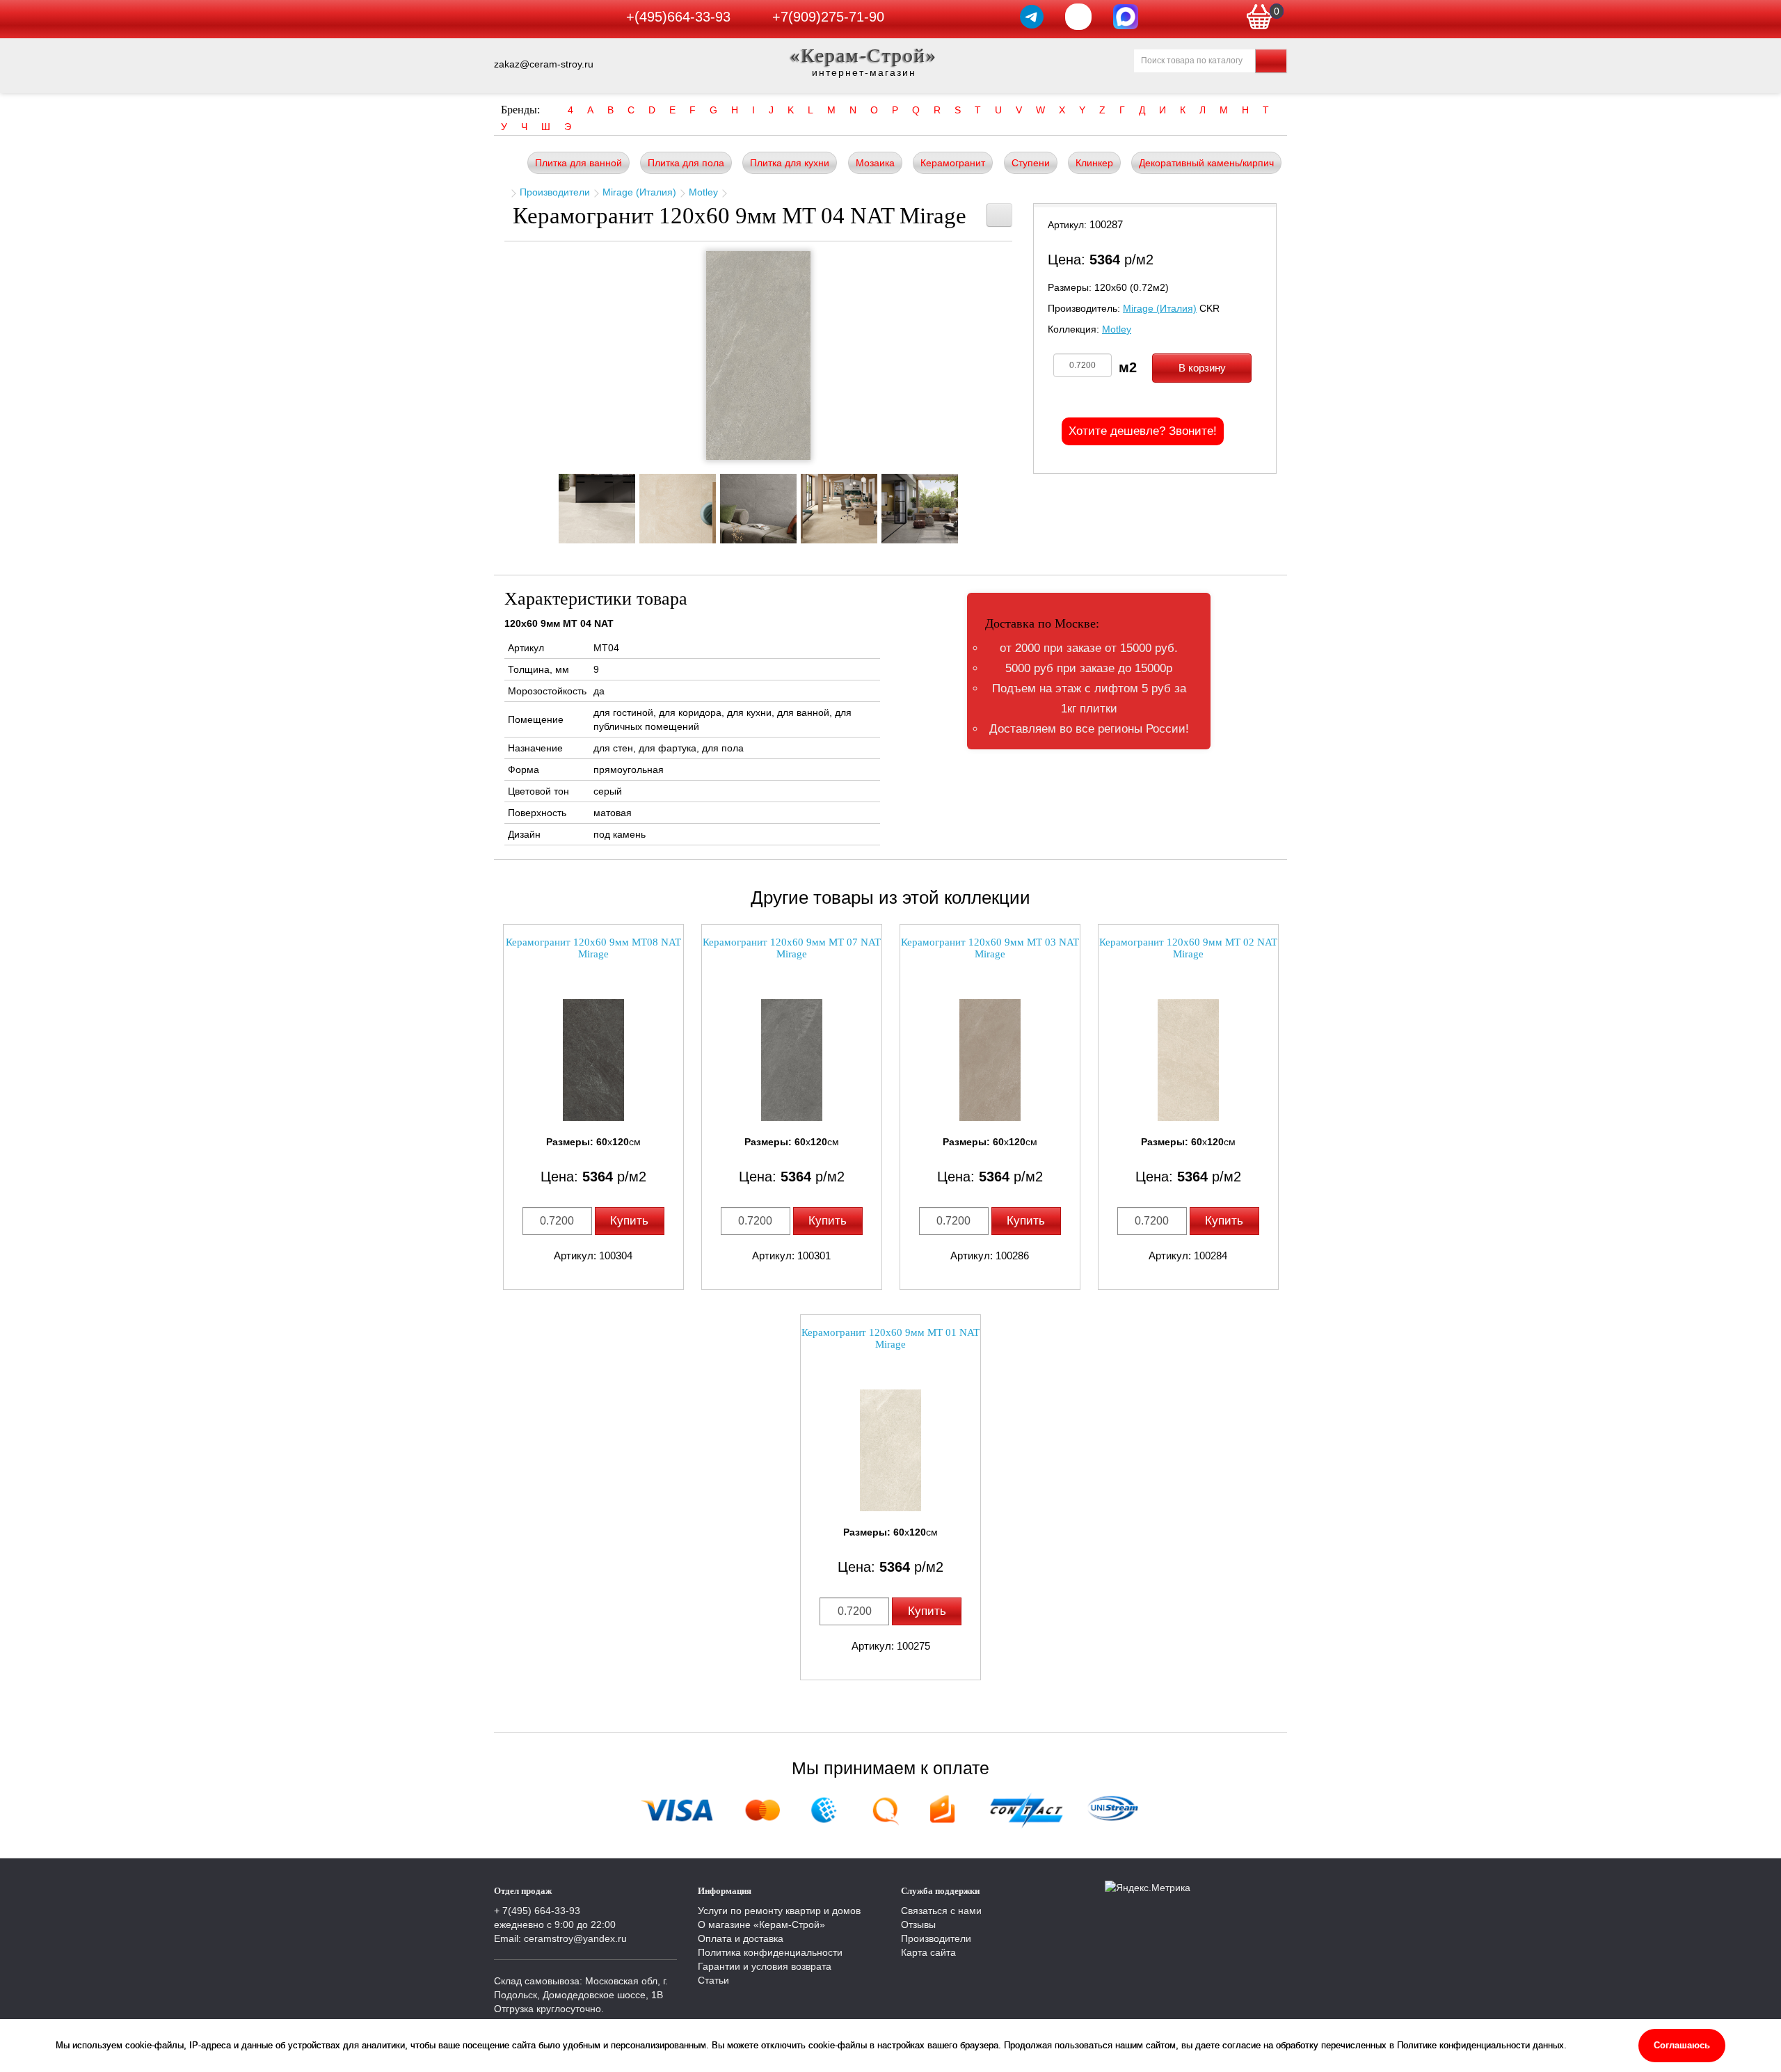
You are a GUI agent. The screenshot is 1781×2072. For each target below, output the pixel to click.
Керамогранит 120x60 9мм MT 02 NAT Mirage (1188, 948)
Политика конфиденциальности (770, 1952)
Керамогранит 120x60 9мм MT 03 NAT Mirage (990, 948)
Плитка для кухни (790, 163)
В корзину (1202, 368)
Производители (555, 192)
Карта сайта (928, 1952)
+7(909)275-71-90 (828, 17)
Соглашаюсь (1682, 2045)
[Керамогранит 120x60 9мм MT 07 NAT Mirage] (792, 1060)
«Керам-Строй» (864, 55)
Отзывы (918, 1924)
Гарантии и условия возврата (765, 1966)
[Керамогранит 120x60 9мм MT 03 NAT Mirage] (990, 1060)
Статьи (713, 1980)
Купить (629, 1221)
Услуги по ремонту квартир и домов (779, 1911)
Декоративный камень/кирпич (1206, 163)
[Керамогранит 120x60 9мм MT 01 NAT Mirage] (890, 1450)
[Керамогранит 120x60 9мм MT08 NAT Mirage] (593, 1060)
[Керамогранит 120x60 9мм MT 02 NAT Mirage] (1188, 1060)
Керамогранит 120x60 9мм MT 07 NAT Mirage (792, 948)
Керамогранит (953, 163)
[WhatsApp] (1078, 17)
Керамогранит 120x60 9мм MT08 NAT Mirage (593, 948)
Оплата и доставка (741, 1938)
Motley (703, 192)
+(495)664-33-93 (678, 17)
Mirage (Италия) (639, 192)
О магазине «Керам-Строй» (761, 1924)
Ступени (1031, 163)
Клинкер (1094, 163)
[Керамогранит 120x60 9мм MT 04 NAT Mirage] (758, 356)
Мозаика (875, 163)
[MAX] (1126, 17)
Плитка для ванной (578, 163)
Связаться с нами (941, 1911)
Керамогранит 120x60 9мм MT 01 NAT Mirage (890, 1338)
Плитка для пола (686, 163)
